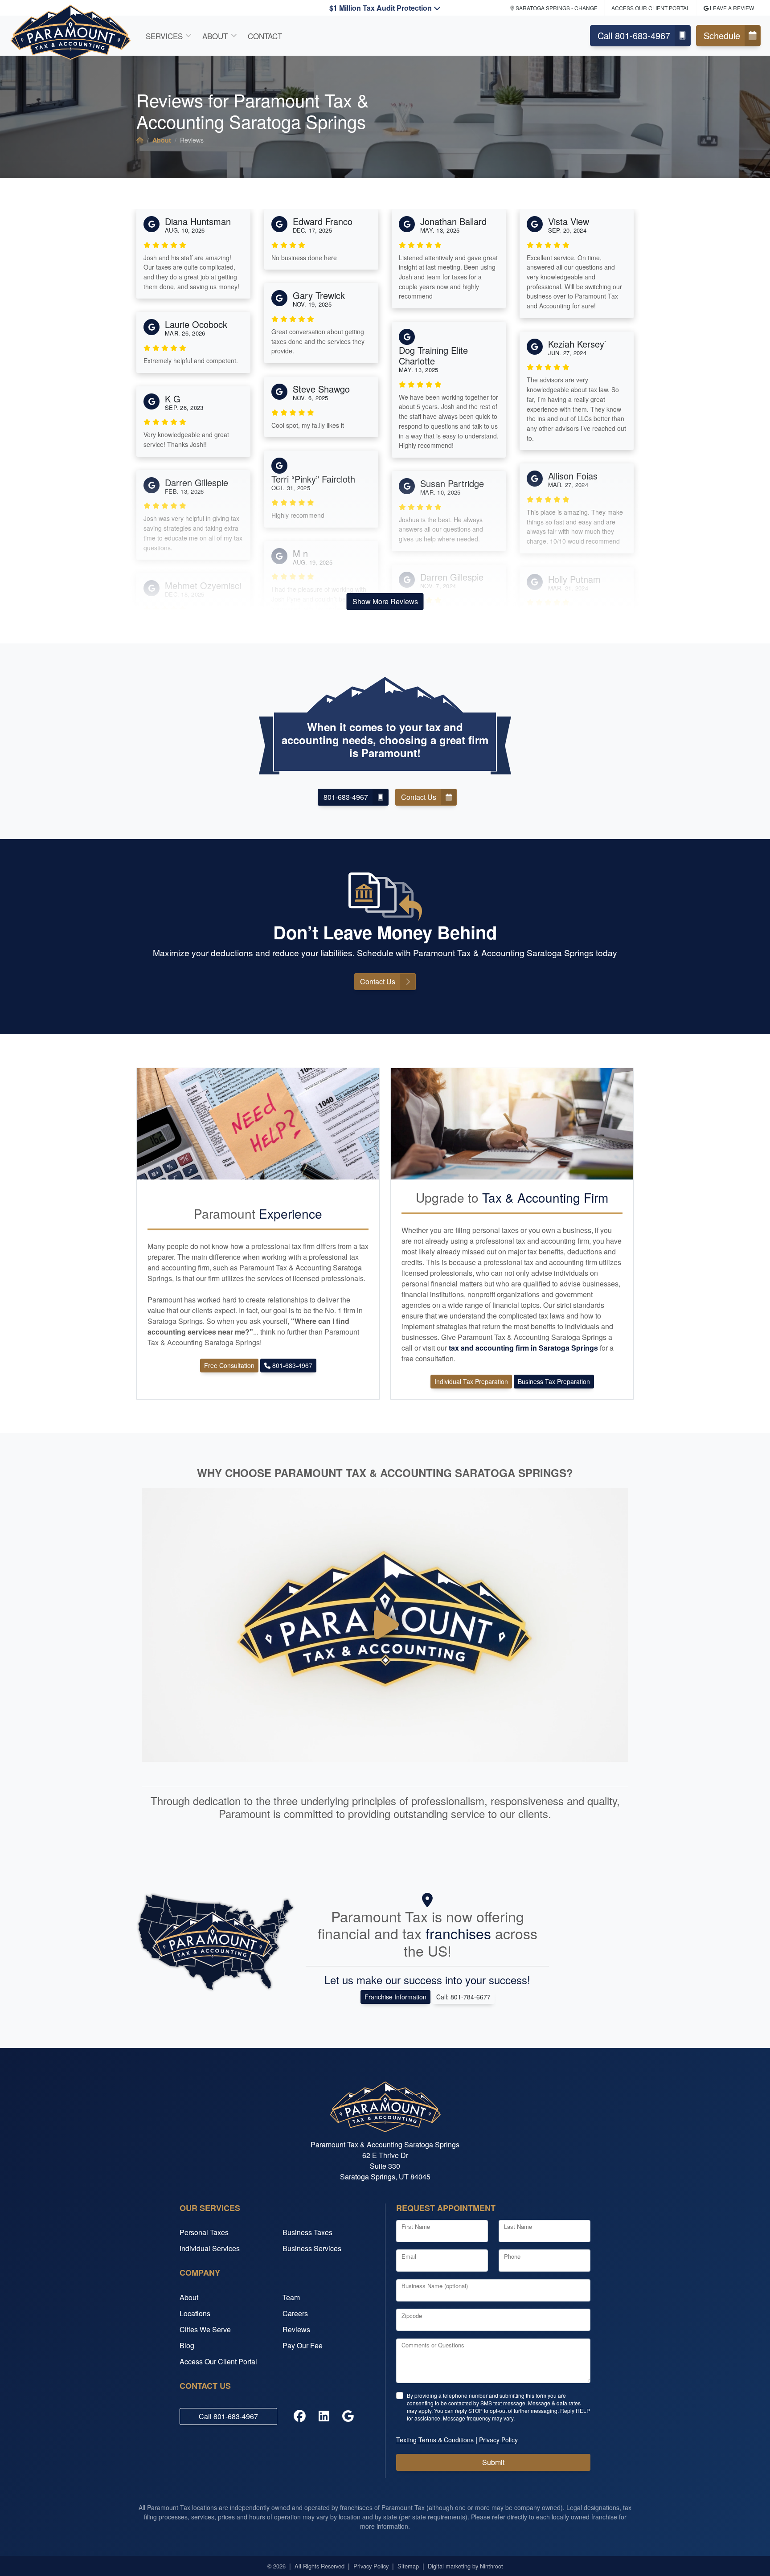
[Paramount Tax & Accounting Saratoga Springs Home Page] (140, 140)
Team (291, 2297)
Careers (295, 2313)
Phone (512, 2256)
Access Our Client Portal (651, 8)
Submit (493, 2462)
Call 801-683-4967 (634, 35)
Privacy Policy (371, 2566)
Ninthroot (491, 2566)
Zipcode (412, 2316)
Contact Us (419, 797)
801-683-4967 (346, 797)
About (215, 36)
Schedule (722, 35)
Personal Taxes (204, 2232)
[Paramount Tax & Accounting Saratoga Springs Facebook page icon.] (300, 2416)
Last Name (518, 2226)
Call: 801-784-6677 (463, 1997)
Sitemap (408, 2566)
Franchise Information (395, 1997)
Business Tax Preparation (554, 1381)
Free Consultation (229, 1365)
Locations (195, 2313)
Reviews (296, 2329)
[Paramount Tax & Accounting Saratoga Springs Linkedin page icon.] (324, 2416)
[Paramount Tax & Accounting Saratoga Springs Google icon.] (348, 2416)
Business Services (312, 2248)
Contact (265, 36)
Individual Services (210, 2248)
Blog (187, 2345)
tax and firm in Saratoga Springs (524, 1348)
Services (164, 36)
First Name (416, 2226)
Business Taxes (307, 2232)
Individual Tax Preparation (471, 1381)
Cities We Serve (205, 2329)
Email (409, 2256)
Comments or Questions (433, 2345)
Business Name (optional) (435, 2286)
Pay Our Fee (303, 2345)
